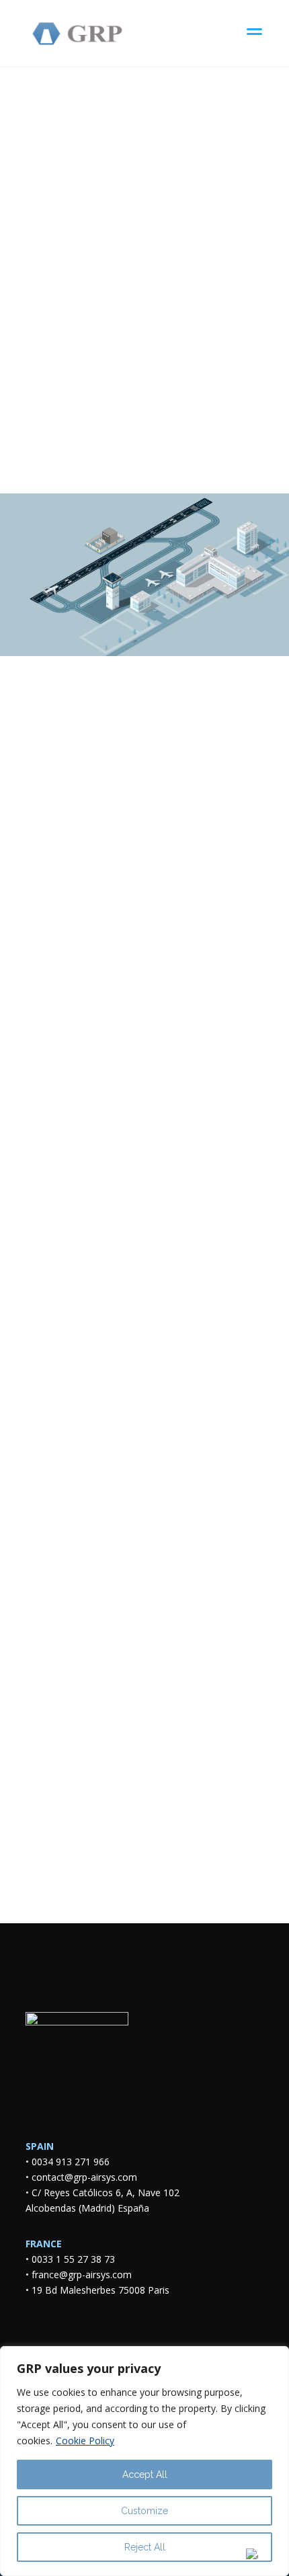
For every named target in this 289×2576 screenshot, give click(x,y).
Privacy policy (141, 1661)
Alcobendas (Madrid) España (87, 2208)
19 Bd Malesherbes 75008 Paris (100, 2290)
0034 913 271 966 (71, 2162)
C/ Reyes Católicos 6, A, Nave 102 (108, 2192)
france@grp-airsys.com (82, 2275)
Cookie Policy (85, 2441)
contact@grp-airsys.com (84, 2177)
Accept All (145, 2474)
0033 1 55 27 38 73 (73, 2259)
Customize (144, 2511)
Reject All (145, 2547)
